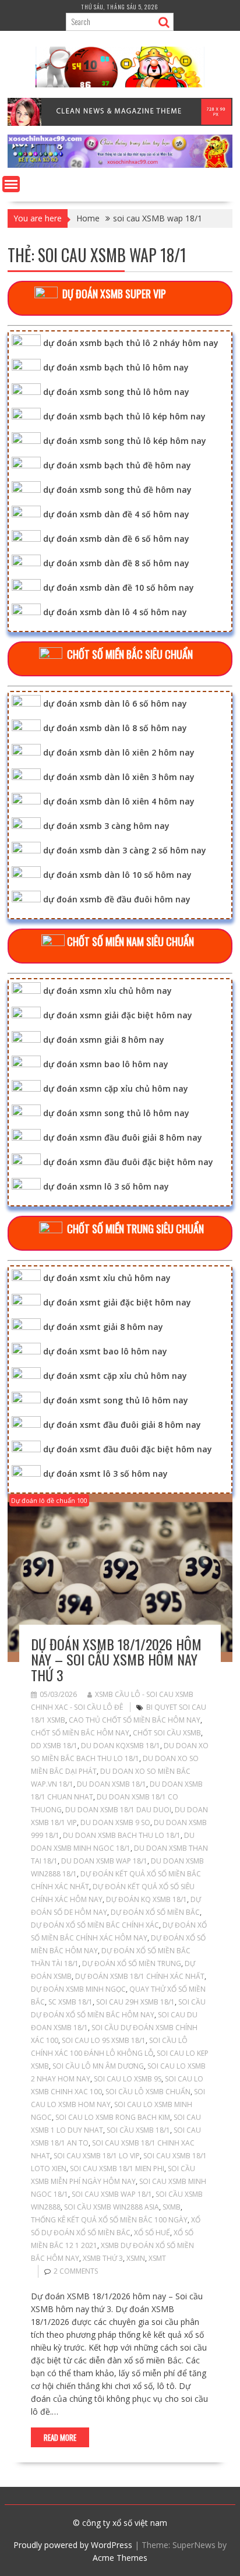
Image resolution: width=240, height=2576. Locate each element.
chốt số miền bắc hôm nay (80, 1733)
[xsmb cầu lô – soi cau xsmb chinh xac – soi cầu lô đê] (120, 165)
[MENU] (11, 184)
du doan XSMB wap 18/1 (104, 1861)
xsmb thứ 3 (103, 2258)
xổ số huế (152, 2233)
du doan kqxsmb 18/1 (121, 1746)
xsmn (136, 2258)
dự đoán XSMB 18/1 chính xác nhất (140, 1976)
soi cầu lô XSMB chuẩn (148, 2092)
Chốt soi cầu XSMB (167, 1733)
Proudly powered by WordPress (73, 2545)
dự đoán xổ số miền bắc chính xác (95, 1925)
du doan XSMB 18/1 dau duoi (118, 1810)
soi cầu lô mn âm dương (98, 2066)
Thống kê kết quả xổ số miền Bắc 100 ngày (109, 2220)
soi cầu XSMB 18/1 (138, 2130)
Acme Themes (120, 2558)
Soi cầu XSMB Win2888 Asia (112, 2207)
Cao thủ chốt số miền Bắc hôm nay (135, 1720)
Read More (60, 2437)
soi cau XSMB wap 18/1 (112, 2194)
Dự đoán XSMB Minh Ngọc (78, 1989)
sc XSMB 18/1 (70, 2002)
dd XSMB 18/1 (54, 1746)
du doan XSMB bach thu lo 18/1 (122, 1835)
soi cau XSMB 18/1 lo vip (97, 2156)
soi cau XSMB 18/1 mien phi (117, 2169)
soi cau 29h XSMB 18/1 (135, 2002)
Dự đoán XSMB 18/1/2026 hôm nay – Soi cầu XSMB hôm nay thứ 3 (116, 1659)
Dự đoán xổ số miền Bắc (155, 1912)
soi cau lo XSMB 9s (128, 2079)
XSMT (157, 2258)
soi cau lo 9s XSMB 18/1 (104, 2040)
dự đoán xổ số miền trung (132, 1963)
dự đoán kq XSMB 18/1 (147, 1899)
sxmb (172, 2207)
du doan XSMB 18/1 (112, 1784)
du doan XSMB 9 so (115, 1822)
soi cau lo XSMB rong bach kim (113, 2117)
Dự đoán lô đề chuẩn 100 (49, 1500)
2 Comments (76, 2271)
